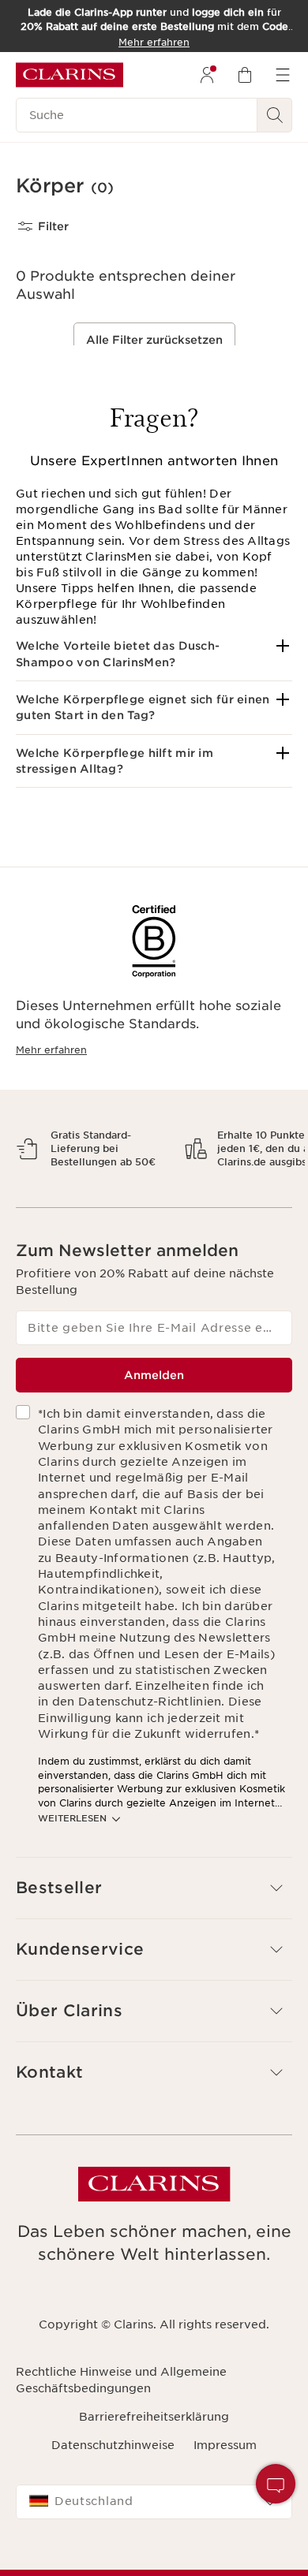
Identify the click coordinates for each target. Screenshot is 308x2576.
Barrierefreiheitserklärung (154, 2471)
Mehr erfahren (51, 1050)
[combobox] (154, 2557)
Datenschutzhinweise (113, 2500)
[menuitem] (207, 75)
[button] (154, 654)
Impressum (225, 2500)
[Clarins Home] (69, 75)
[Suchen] (275, 115)
